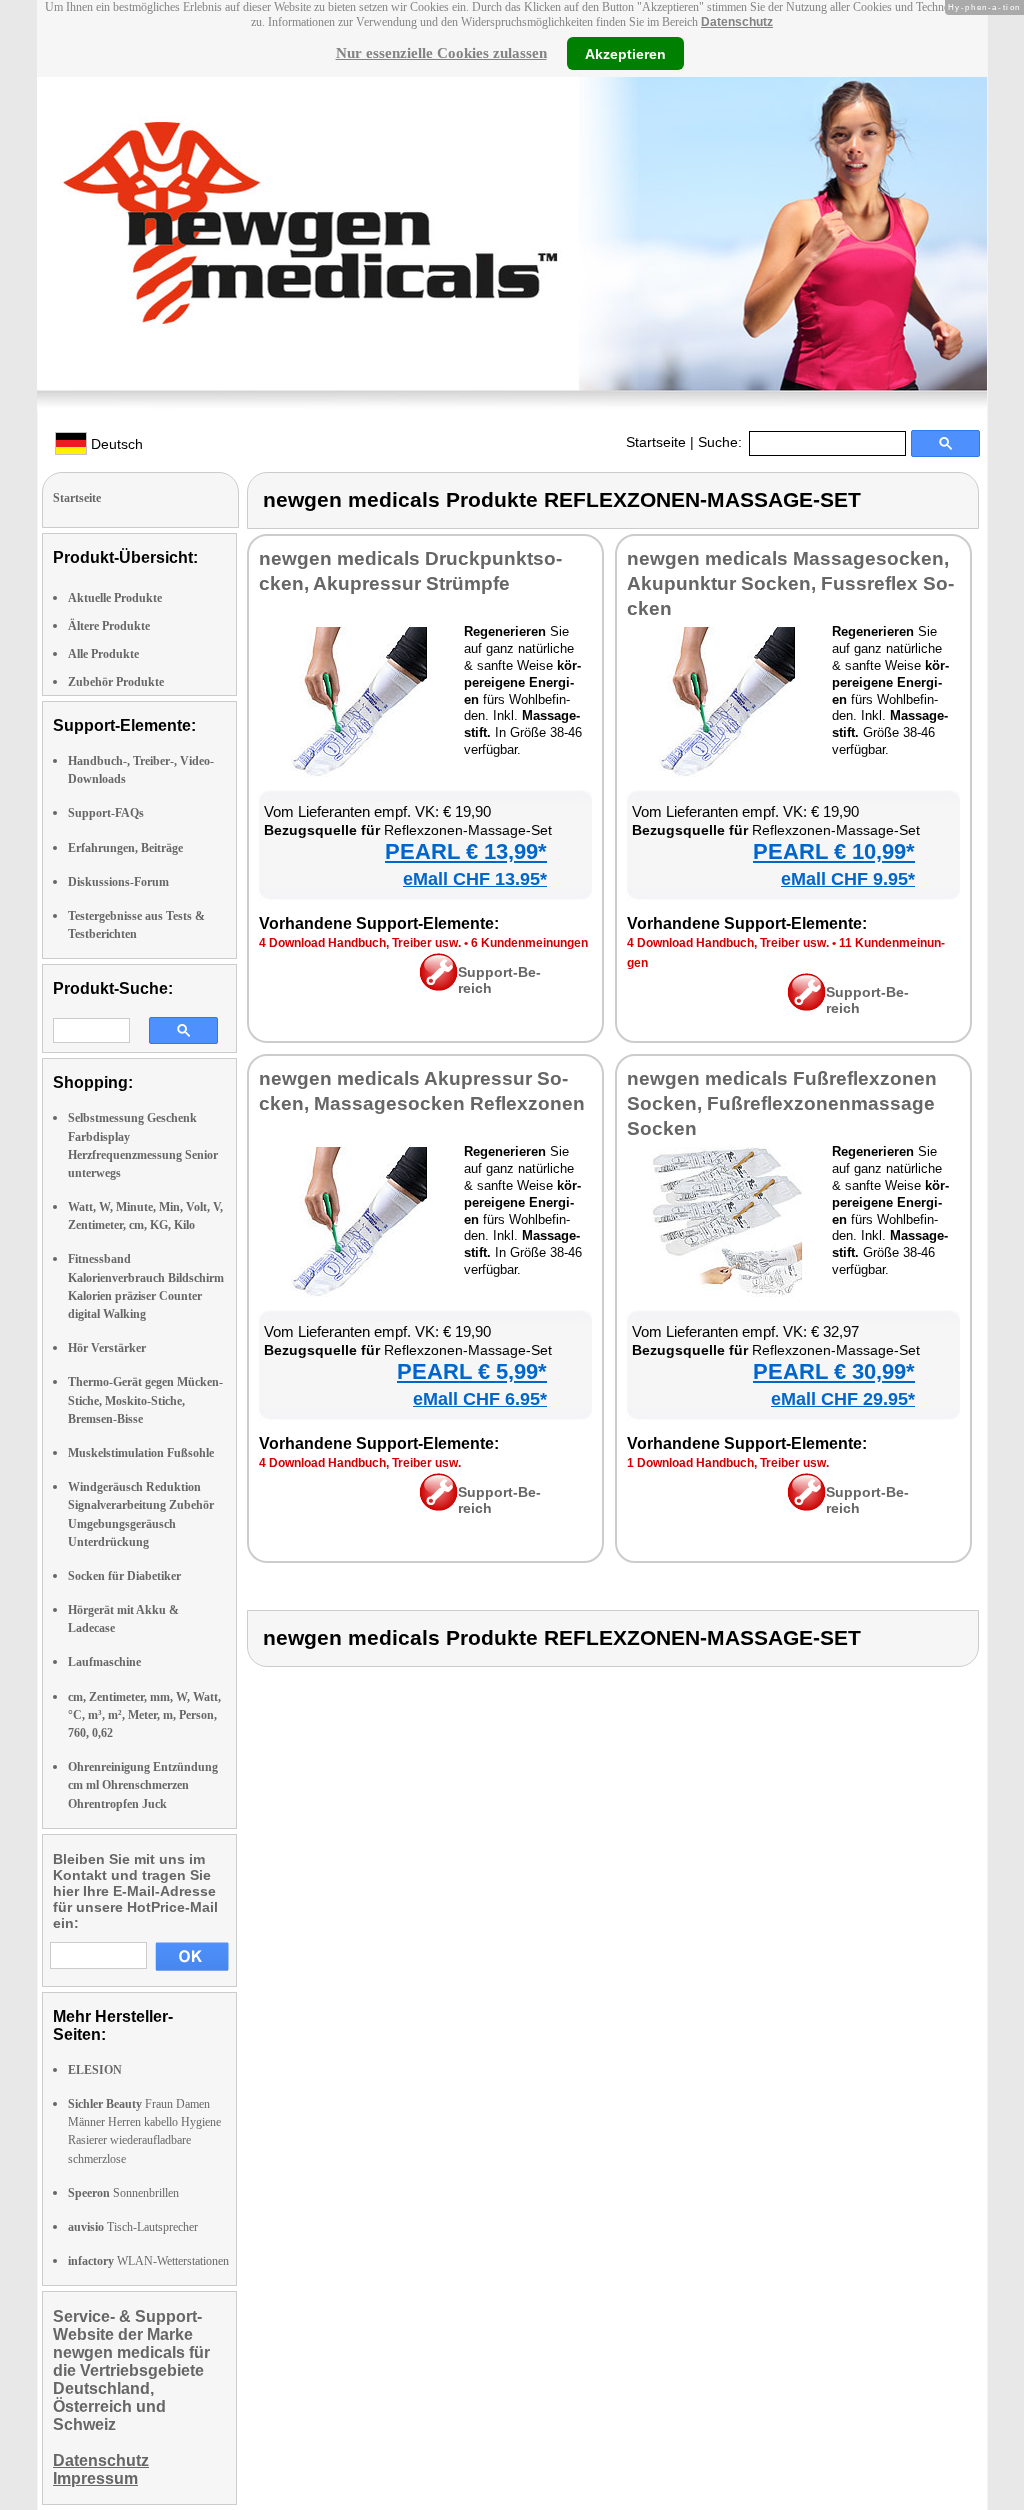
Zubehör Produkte (116, 682)
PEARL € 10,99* (834, 851)
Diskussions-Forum (118, 882)
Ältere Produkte (109, 626)
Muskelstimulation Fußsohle (141, 1453)
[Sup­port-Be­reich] (438, 986)
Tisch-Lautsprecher (133, 2227)
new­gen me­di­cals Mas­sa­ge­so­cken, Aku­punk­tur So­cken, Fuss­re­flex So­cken (790, 583)
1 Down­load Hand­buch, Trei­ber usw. (728, 1463)
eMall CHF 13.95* (475, 879)
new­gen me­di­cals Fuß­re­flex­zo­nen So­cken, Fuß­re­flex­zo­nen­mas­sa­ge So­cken (782, 1103)
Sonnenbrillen (123, 2193)
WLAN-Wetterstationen (148, 2261)
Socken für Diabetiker (124, 1576)
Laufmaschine (104, 1662)
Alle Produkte (103, 654)
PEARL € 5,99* (472, 1371)
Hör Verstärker (107, 1348)
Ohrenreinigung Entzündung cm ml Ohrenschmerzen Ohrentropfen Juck (143, 1785)
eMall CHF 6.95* (480, 1399)
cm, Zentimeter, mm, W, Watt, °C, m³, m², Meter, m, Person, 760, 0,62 (144, 1715)
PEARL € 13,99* (466, 851)
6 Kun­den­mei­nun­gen (529, 943)
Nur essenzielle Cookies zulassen (441, 53)
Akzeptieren (625, 53)
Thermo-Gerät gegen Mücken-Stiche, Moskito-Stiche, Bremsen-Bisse (145, 1400)
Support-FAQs (106, 813)
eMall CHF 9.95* (848, 879)
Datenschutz (737, 22)
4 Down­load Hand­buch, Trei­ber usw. (360, 943)
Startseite (656, 442)
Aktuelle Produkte (115, 598)
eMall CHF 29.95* (843, 1399)
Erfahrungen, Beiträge (125, 848)
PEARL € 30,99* (834, 1371)
